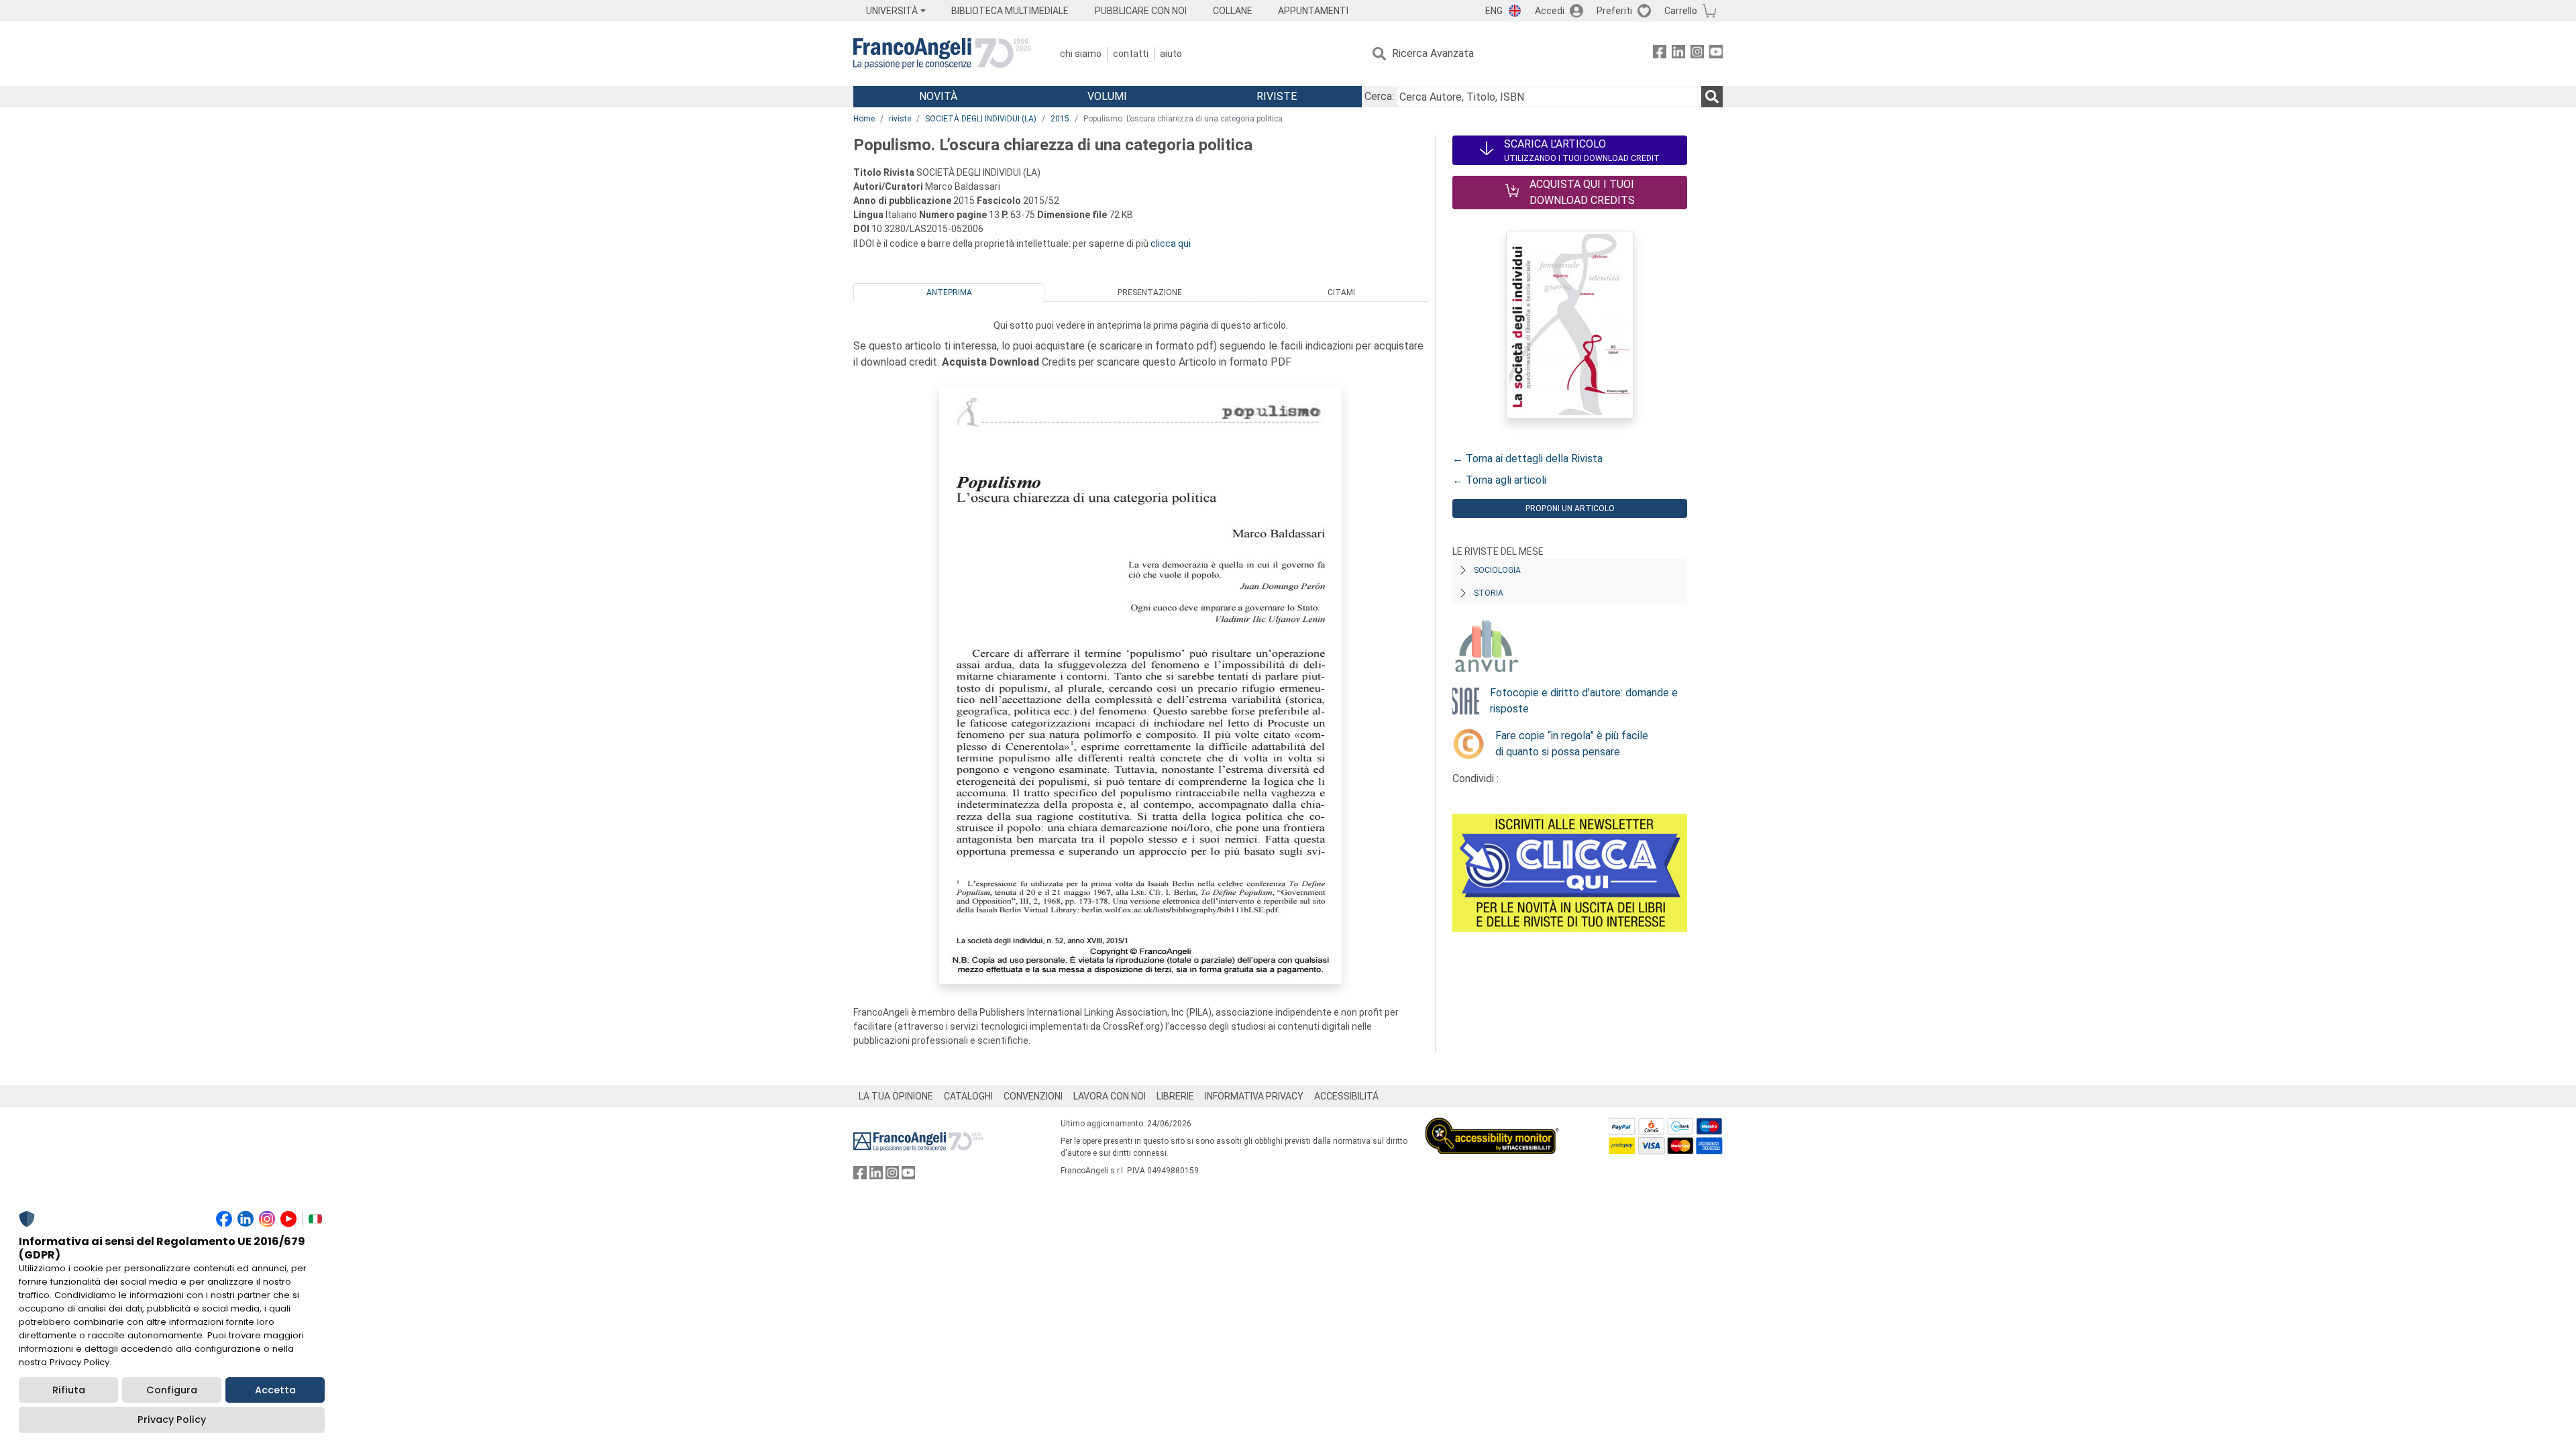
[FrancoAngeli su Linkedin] (1678, 54)
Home (864, 119)
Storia (1489, 593)
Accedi (1550, 11)
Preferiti (1614, 11)
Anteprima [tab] (949, 292)
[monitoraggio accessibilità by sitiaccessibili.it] (1492, 1125)
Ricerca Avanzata (1433, 53)
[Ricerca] (1712, 97)
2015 (1060, 119)
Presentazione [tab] (1150, 292)
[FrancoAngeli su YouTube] (1716, 54)
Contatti (1131, 54)
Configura (172, 1390)
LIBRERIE (1175, 1096)
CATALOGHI (968, 1096)
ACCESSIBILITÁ (1346, 1096)
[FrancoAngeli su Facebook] (1660, 54)
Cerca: (1379, 96)
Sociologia (1497, 570)
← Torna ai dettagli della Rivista (1527, 459)
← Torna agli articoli (1499, 480)
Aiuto (1171, 54)
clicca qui (1171, 244)
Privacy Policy (172, 1419)
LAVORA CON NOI (1110, 1096)
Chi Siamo (1081, 54)
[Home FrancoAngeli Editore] (942, 54)
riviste (900, 119)
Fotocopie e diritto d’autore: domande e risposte (1584, 701)
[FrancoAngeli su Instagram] (1697, 54)
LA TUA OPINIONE (896, 1096)
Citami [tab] (1341, 292)
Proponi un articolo (1570, 508)
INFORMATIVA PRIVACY (1254, 1096)
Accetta (275, 1390)
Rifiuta (69, 1390)
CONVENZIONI (1033, 1096)
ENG (1494, 11)
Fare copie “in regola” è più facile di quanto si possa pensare (1572, 744)
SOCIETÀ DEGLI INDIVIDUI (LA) (981, 119)
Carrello (1681, 11)
